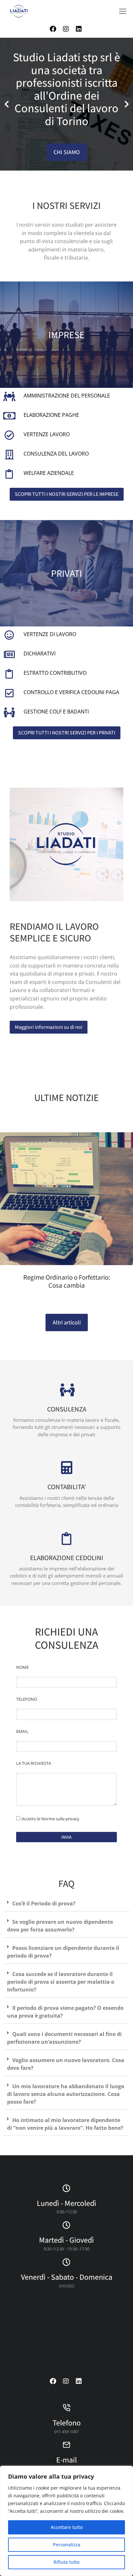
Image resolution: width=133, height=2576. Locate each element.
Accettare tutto (67, 2527)
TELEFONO (27, 1699)
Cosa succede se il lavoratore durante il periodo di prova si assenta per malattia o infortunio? (61, 1982)
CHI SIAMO (67, 152)
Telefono (67, 2423)
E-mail (66, 2460)
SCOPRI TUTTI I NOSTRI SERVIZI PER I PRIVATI (67, 733)
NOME (22, 1667)
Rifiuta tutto (66, 2562)
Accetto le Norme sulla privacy (51, 1819)
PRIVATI (66, 573)
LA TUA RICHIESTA (34, 1763)
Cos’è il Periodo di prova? (44, 1903)
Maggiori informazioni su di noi (49, 1027)
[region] (66, 2521)
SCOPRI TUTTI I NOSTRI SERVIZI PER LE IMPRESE (67, 494)
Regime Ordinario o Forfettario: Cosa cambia (67, 1281)
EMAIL (22, 1731)
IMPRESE (66, 335)
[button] (123, 11)
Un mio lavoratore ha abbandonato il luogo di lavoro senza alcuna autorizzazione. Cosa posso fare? (66, 2094)
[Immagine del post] (66, 1199)
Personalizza (67, 2545)
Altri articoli (67, 1322)
